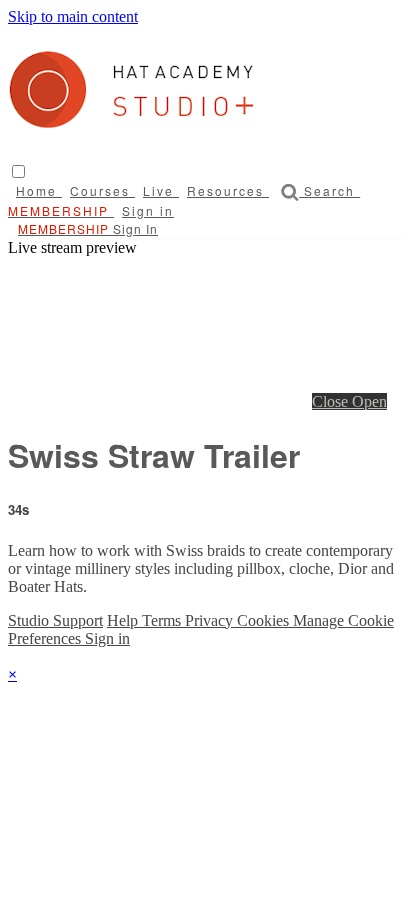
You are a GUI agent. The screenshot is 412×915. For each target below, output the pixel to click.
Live (161, 190)
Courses (102, 190)
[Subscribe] (60, 228)
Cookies (265, 620)
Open (369, 401)
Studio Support (55, 620)
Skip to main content (73, 16)
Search (329, 190)
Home (39, 190)
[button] (18, 171)
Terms (163, 620)
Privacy (211, 620)
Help (124, 620)
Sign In (135, 228)
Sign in (148, 210)
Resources (228, 190)
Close (332, 401)
